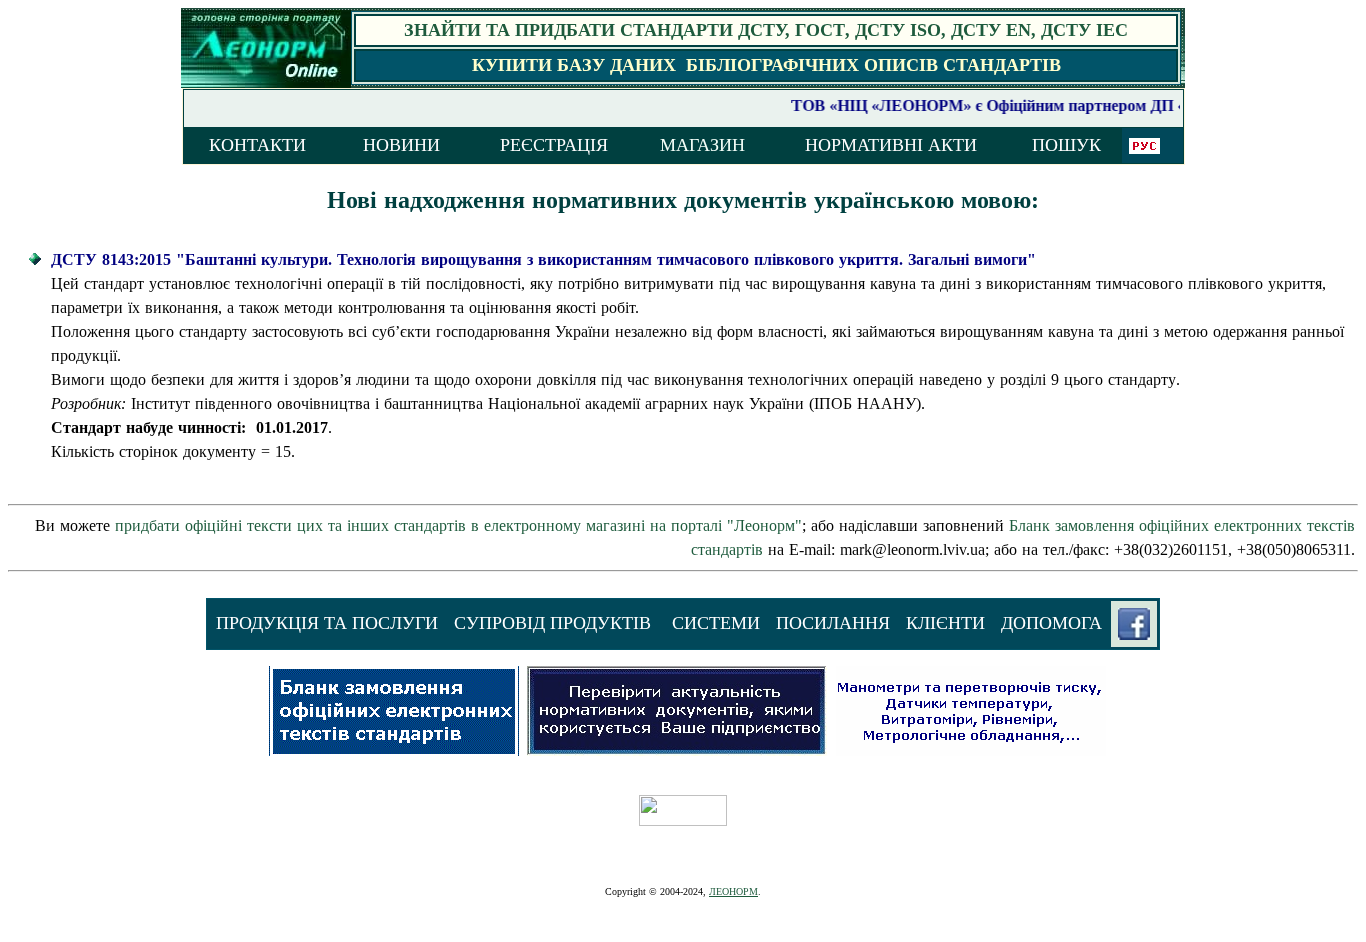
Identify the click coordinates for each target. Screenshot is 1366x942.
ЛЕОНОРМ (733, 891)
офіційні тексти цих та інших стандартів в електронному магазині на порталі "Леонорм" (458, 525)
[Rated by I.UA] (683, 820)
